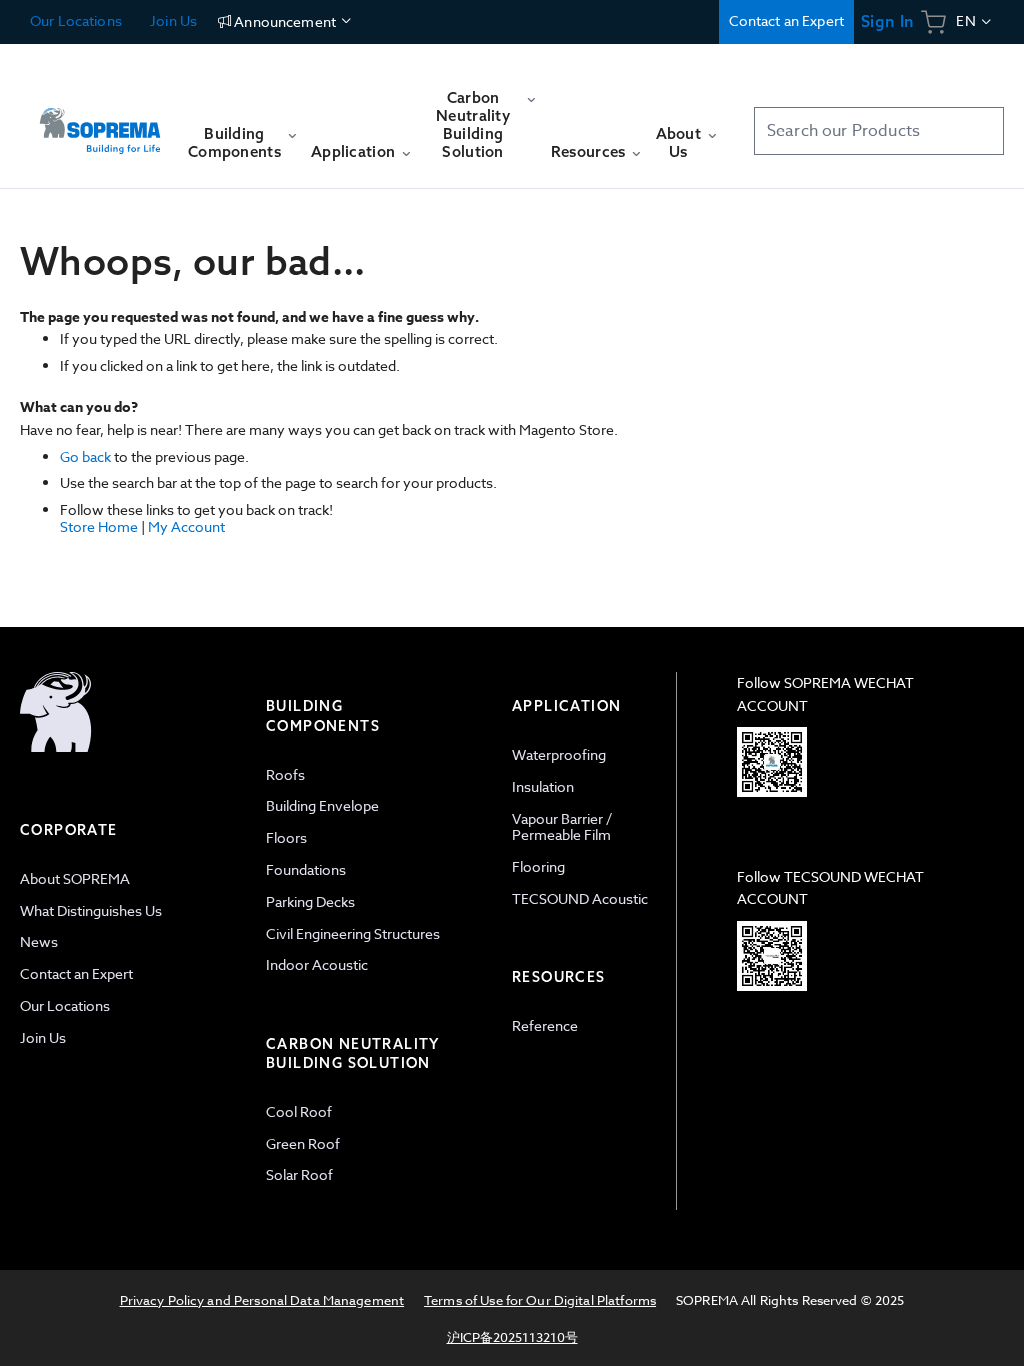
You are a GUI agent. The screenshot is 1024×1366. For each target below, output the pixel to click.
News (39, 941)
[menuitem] (242, 152)
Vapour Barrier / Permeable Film (562, 827)
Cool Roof (299, 1111)
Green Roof (303, 1143)
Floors (286, 837)
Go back (85, 456)
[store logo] (100, 123)
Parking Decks (310, 901)
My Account (186, 526)
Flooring (538, 866)
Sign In (887, 21)
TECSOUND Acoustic (580, 898)
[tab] (133, 941)
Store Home (99, 526)
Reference (545, 1025)
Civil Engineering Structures (353, 933)
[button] (975, 22)
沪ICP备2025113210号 (512, 1337)
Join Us (172, 20)
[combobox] (879, 131)
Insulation (543, 786)
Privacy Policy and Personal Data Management (262, 1300)
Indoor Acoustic (317, 964)
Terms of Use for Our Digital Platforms (540, 1300)
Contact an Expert (786, 20)
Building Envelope (322, 805)
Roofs (285, 774)
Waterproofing (559, 754)
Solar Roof (299, 1174)
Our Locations (76, 20)
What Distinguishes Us (91, 910)
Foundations (306, 869)
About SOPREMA (75, 878)
